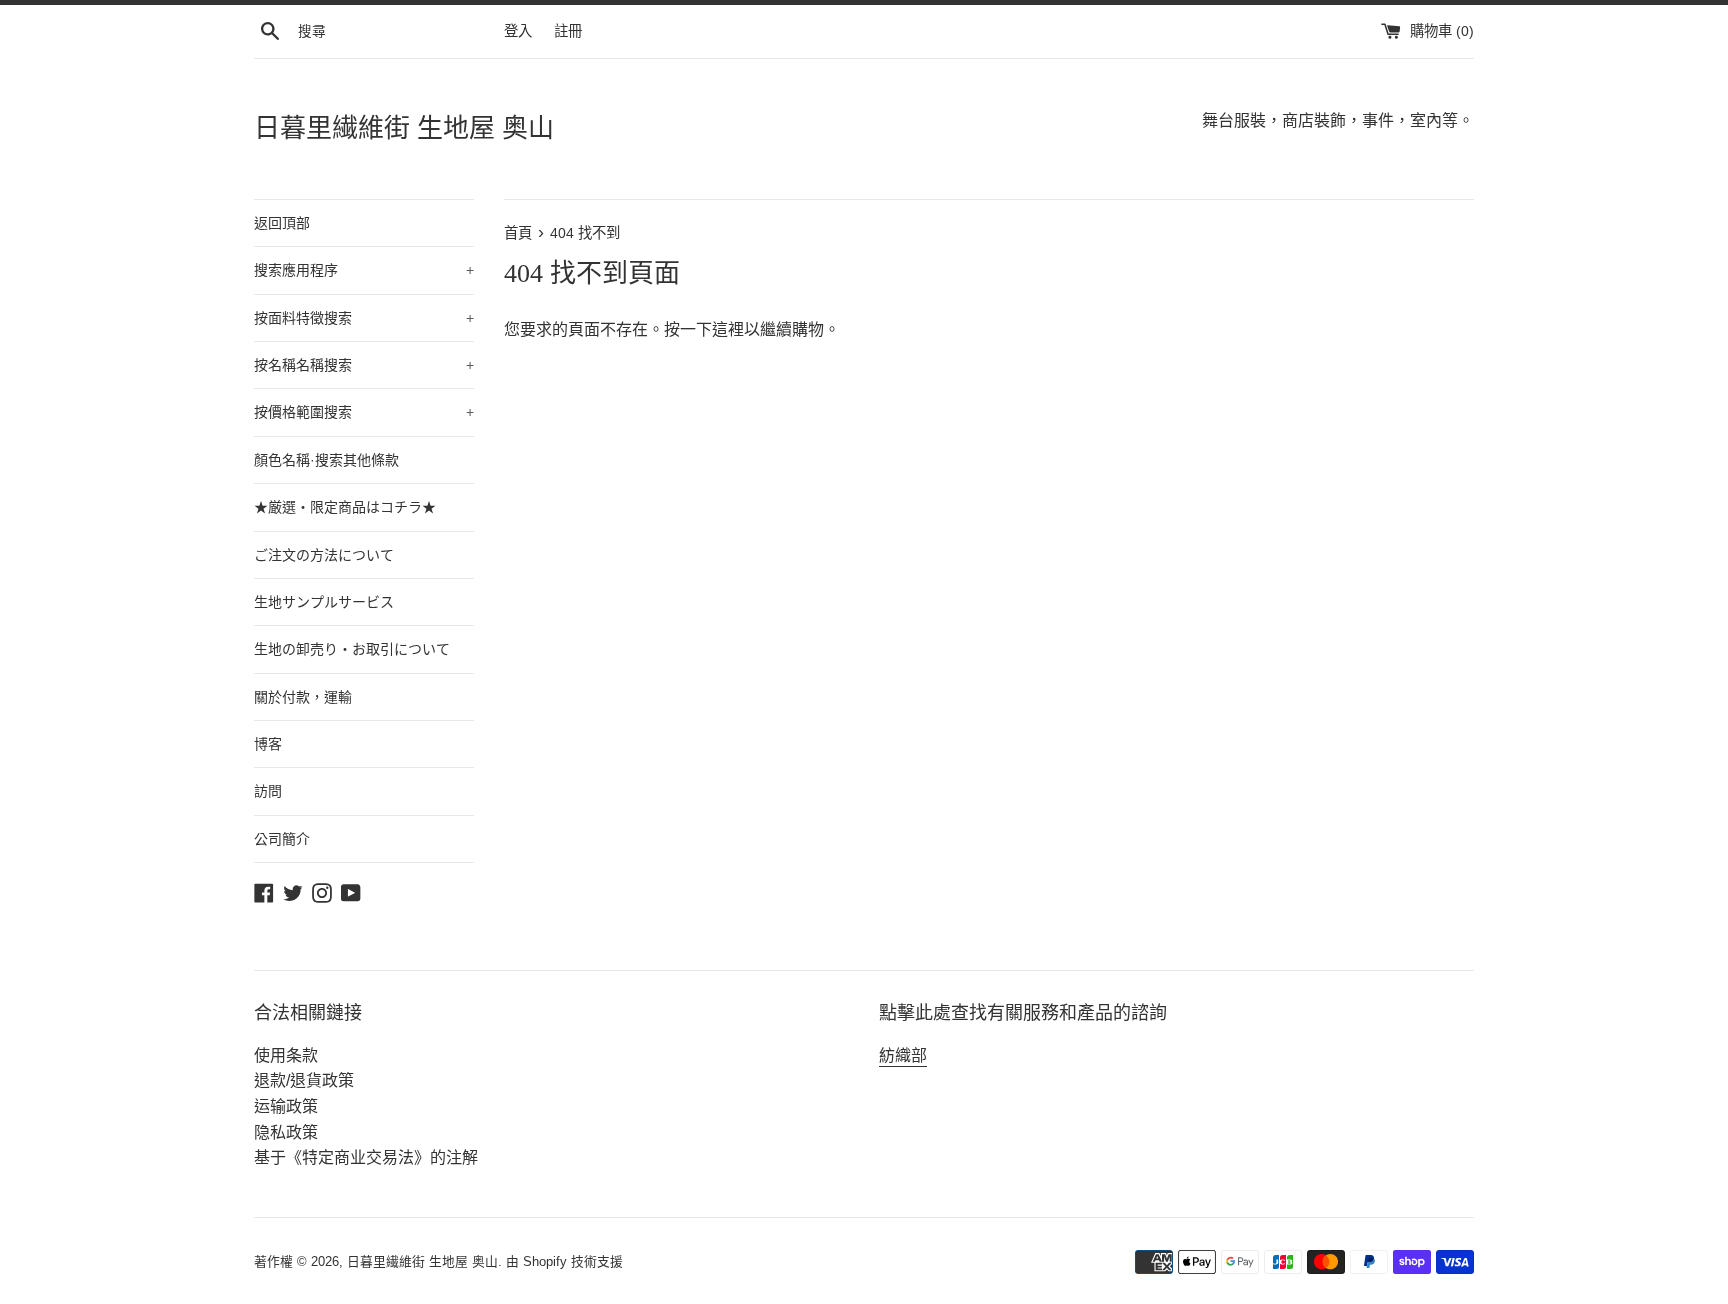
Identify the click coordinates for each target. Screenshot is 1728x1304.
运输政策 (286, 1106)
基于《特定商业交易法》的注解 (366, 1157)
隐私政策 (286, 1132)
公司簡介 (282, 839)
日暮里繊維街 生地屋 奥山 (404, 128)
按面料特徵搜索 (364, 318)
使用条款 (286, 1055)
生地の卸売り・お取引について (352, 649)
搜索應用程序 (364, 270)
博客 (268, 744)
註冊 (568, 31)
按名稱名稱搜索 (364, 365)
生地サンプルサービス (324, 602)
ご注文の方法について (324, 555)
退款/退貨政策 (304, 1080)
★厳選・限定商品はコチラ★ (345, 507)
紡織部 (903, 1055)
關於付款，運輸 (303, 697)
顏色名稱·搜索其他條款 (326, 460)
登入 (518, 31)
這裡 (728, 329)
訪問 (268, 791)
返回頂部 (282, 223)
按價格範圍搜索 (364, 412)
